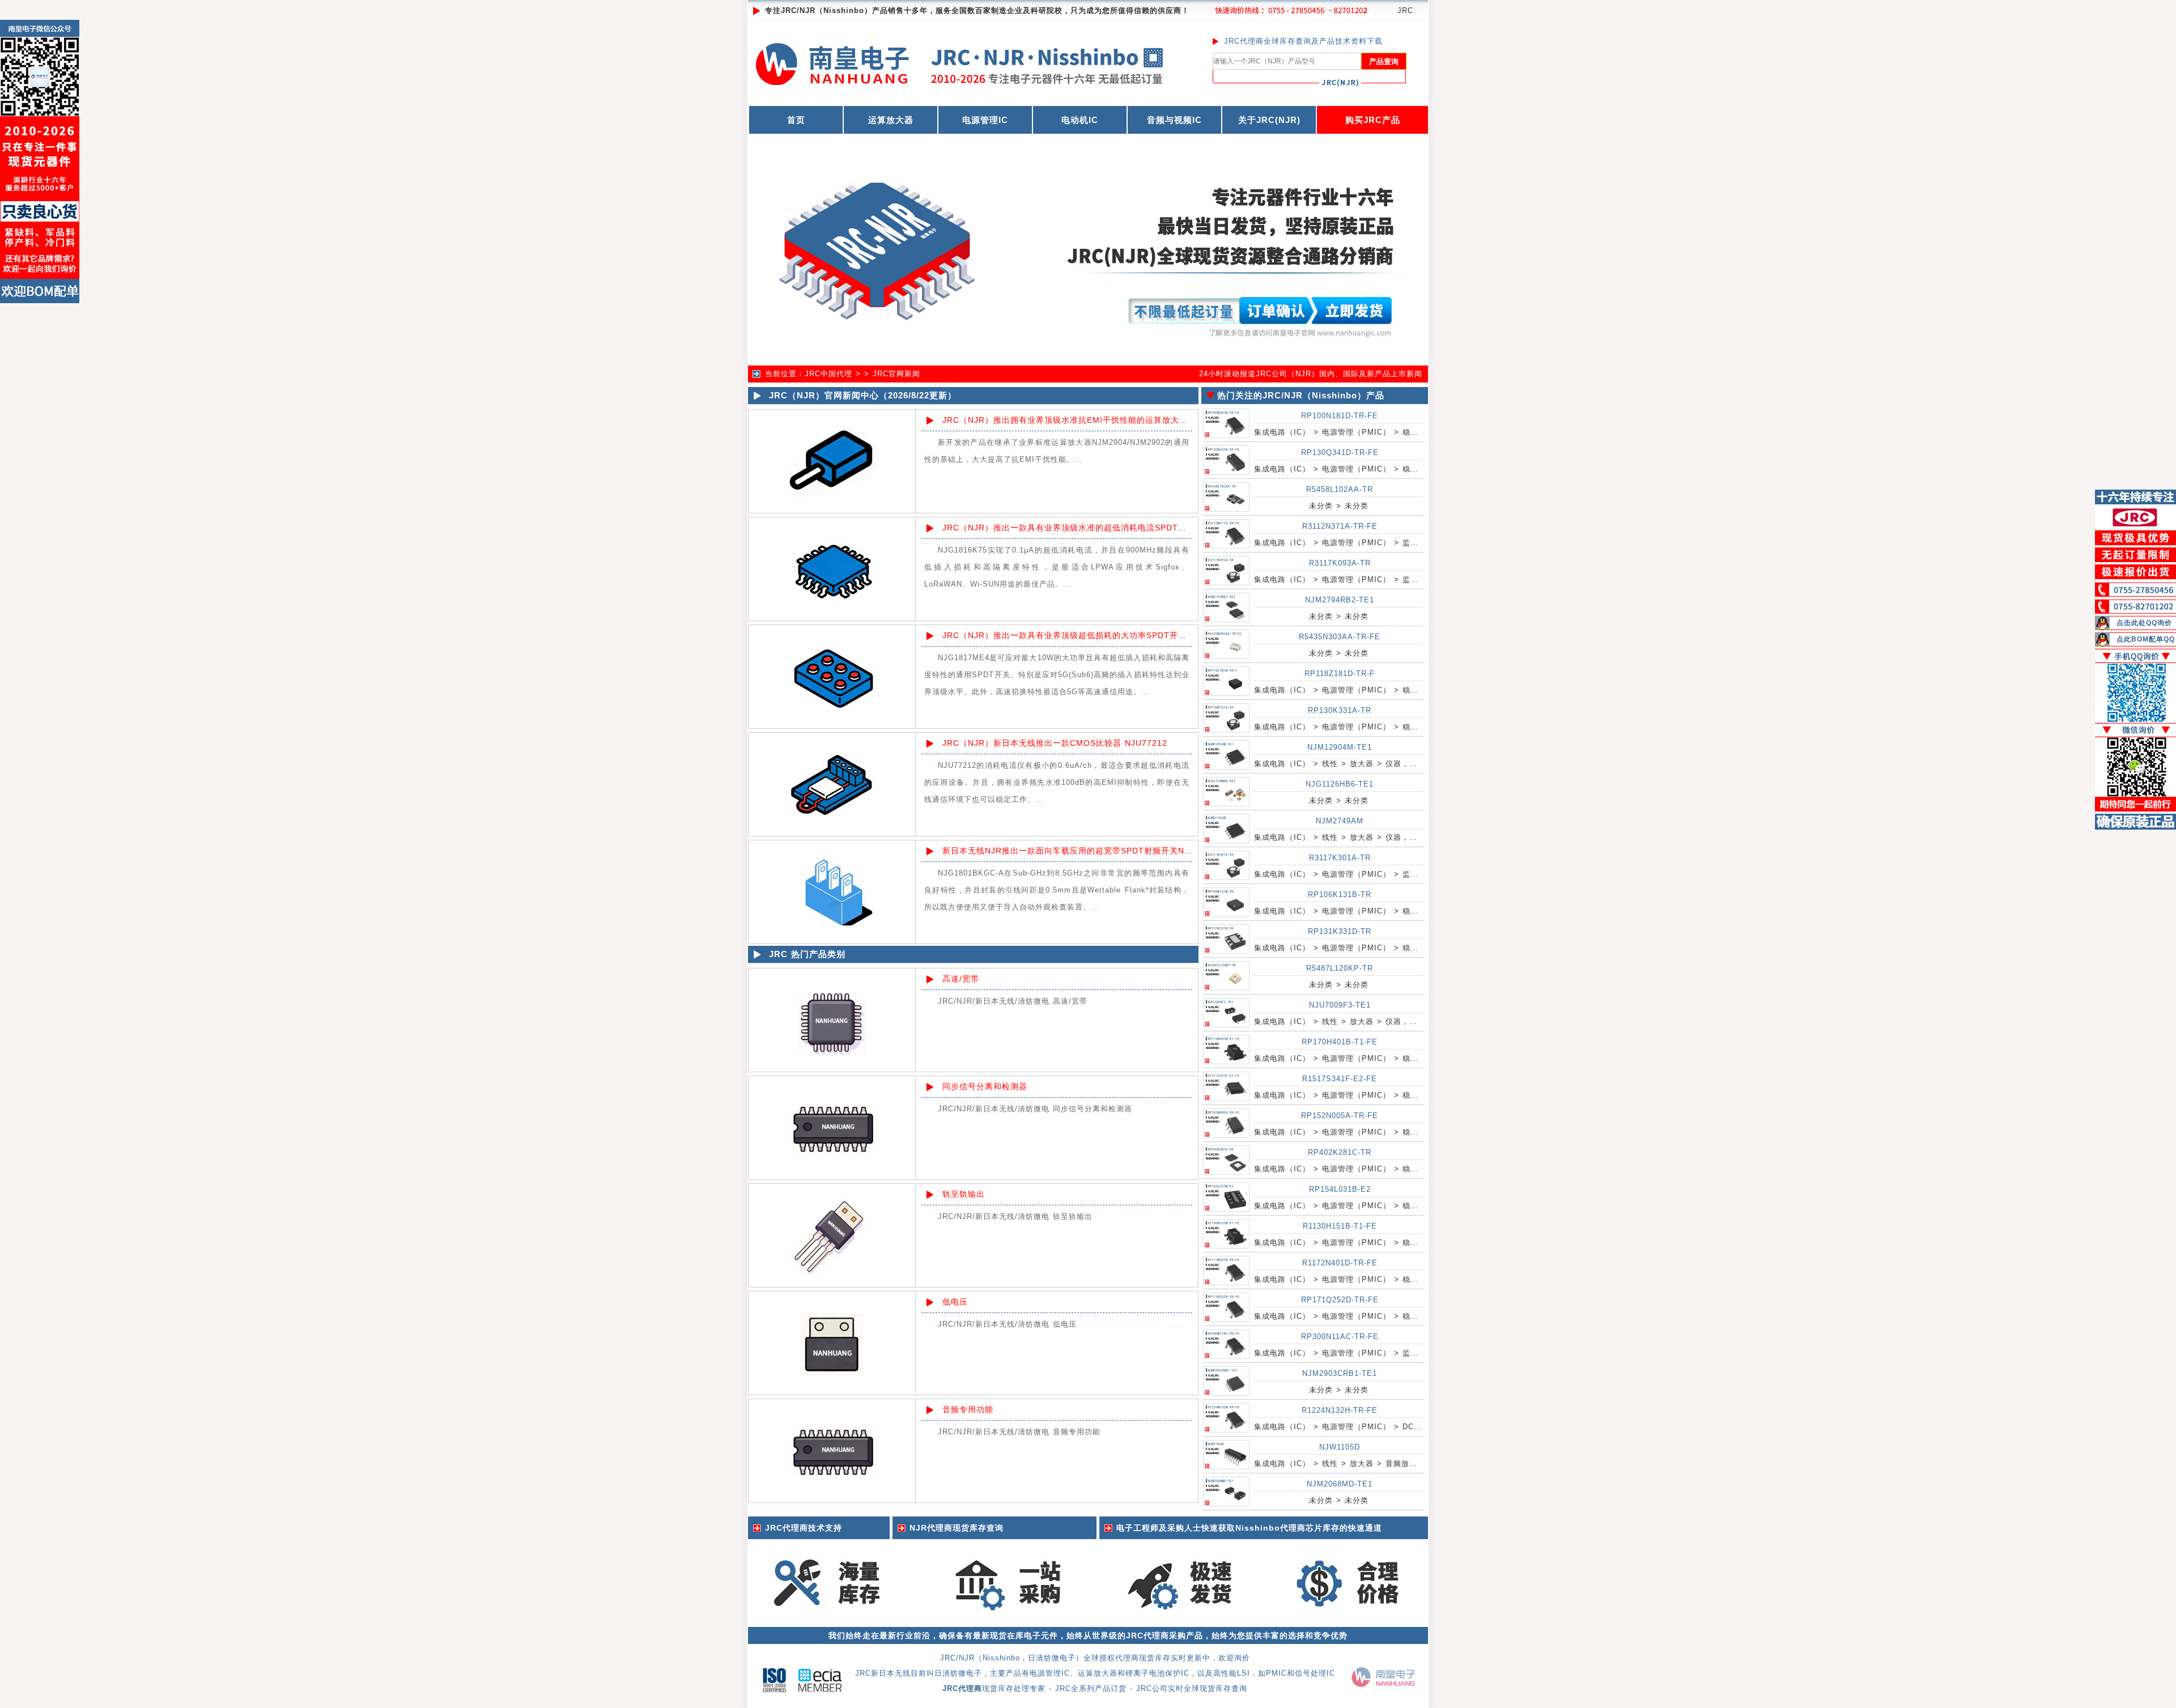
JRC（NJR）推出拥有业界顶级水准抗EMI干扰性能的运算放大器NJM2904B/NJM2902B (1111, 420)
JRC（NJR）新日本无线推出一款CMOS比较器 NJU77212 (1055, 743)
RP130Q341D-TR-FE (1340, 453)
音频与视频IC (1174, 120)
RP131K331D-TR (1340, 931)
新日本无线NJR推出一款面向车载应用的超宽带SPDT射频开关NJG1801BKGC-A (1096, 851)
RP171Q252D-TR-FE (1340, 1300)
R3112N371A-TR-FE (1340, 526)
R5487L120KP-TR (1340, 968)
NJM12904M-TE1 (1340, 747)
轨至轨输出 (964, 1194)
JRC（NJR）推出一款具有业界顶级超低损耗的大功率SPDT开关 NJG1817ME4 (1094, 635)
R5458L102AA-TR (1340, 489)
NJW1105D (1340, 1447)
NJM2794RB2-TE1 (1340, 600)
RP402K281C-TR (1340, 1152)
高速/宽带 (961, 979)
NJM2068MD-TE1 (1340, 1484)
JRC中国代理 (828, 374)
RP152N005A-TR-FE (1340, 1116)
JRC (1405, 10)
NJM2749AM (1340, 821)
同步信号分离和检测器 (985, 1086)
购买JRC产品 (1373, 120)
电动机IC (1080, 120)
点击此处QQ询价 (2144, 623)
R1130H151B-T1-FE (1340, 1226)
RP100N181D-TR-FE (1340, 416)
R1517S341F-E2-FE (1340, 1079)
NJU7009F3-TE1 (1340, 1005)
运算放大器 (891, 120)
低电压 (955, 1302)
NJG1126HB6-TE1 (1340, 784)
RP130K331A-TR (1340, 710)
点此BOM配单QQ (2146, 639)
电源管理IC (985, 120)
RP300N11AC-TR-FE (1340, 1337)
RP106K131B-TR (1340, 895)
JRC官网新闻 (896, 374)
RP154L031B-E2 (1340, 1189)
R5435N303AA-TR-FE (1340, 637)
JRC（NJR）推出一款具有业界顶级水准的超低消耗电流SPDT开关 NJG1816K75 (1097, 528)
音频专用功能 (968, 1409)
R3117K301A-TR (1340, 858)
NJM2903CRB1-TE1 (1340, 1373)
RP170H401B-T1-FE (1340, 1042)
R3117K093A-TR (1340, 563)
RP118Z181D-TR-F (1340, 674)
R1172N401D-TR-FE (1340, 1263)
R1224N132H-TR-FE (1340, 1410)
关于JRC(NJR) (1269, 120)
